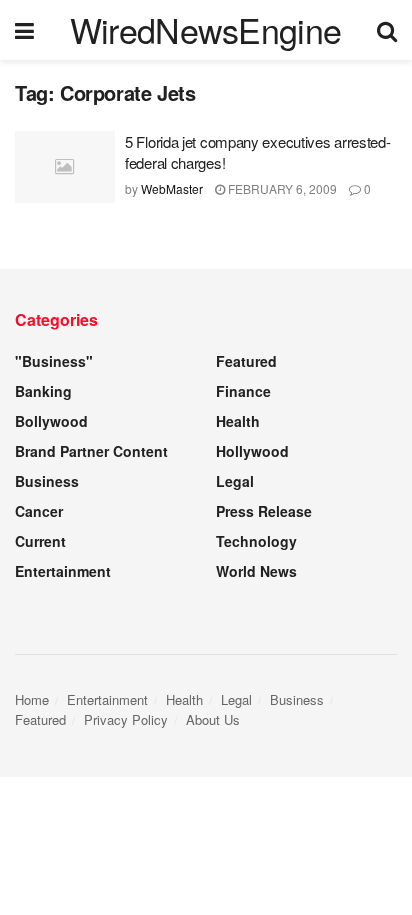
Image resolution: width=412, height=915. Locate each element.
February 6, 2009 (281, 188)
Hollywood (252, 451)
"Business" (54, 361)
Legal (235, 481)
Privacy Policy (126, 719)
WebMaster (172, 188)
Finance (243, 391)
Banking (43, 391)
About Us (213, 719)
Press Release (264, 511)
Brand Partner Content (91, 451)
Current (40, 541)
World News (256, 571)
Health (238, 421)
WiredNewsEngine (206, 30)
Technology (256, 541)
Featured (246, 361)
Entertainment (63, 571)
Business (47, 481)
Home (32, 699)
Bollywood (51, 421)
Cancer (39, 511)
